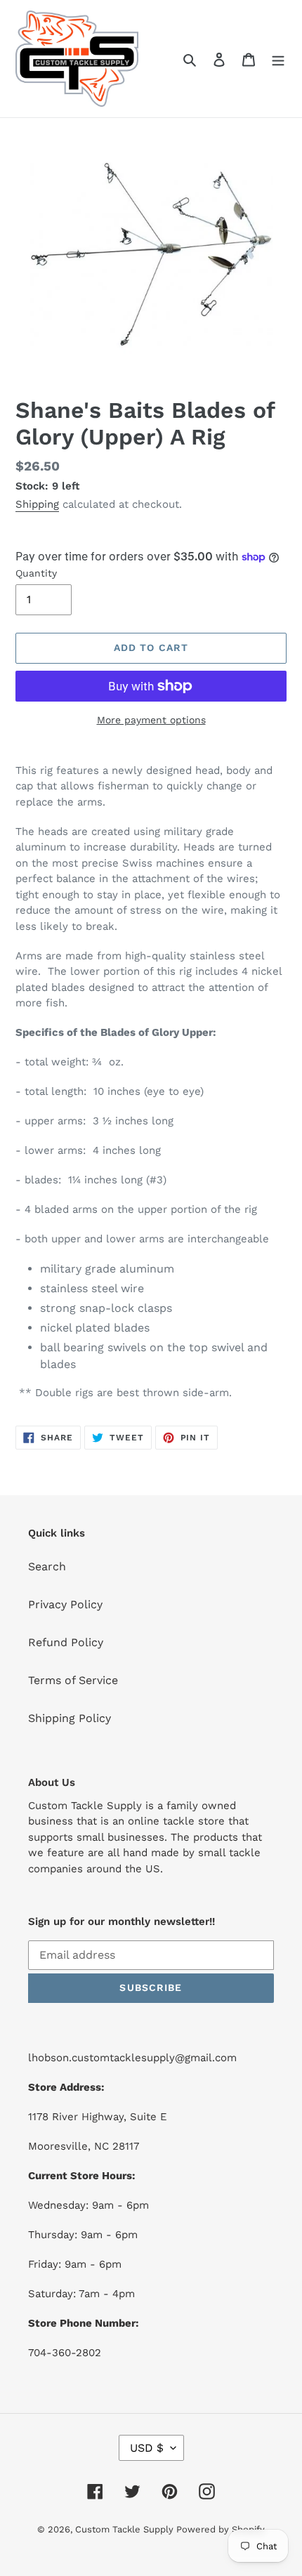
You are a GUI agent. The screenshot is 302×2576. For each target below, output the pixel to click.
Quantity (36, 573)
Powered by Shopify (221, 2529)
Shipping (37, 504)
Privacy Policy (65, 1604)
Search (47, 1566)
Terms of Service (73, 1680)
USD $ (147, 2448)
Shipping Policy (70, 1718)
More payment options (151, 720)
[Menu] (278, 59)
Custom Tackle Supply (126, 2529)
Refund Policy (66, 1642)
